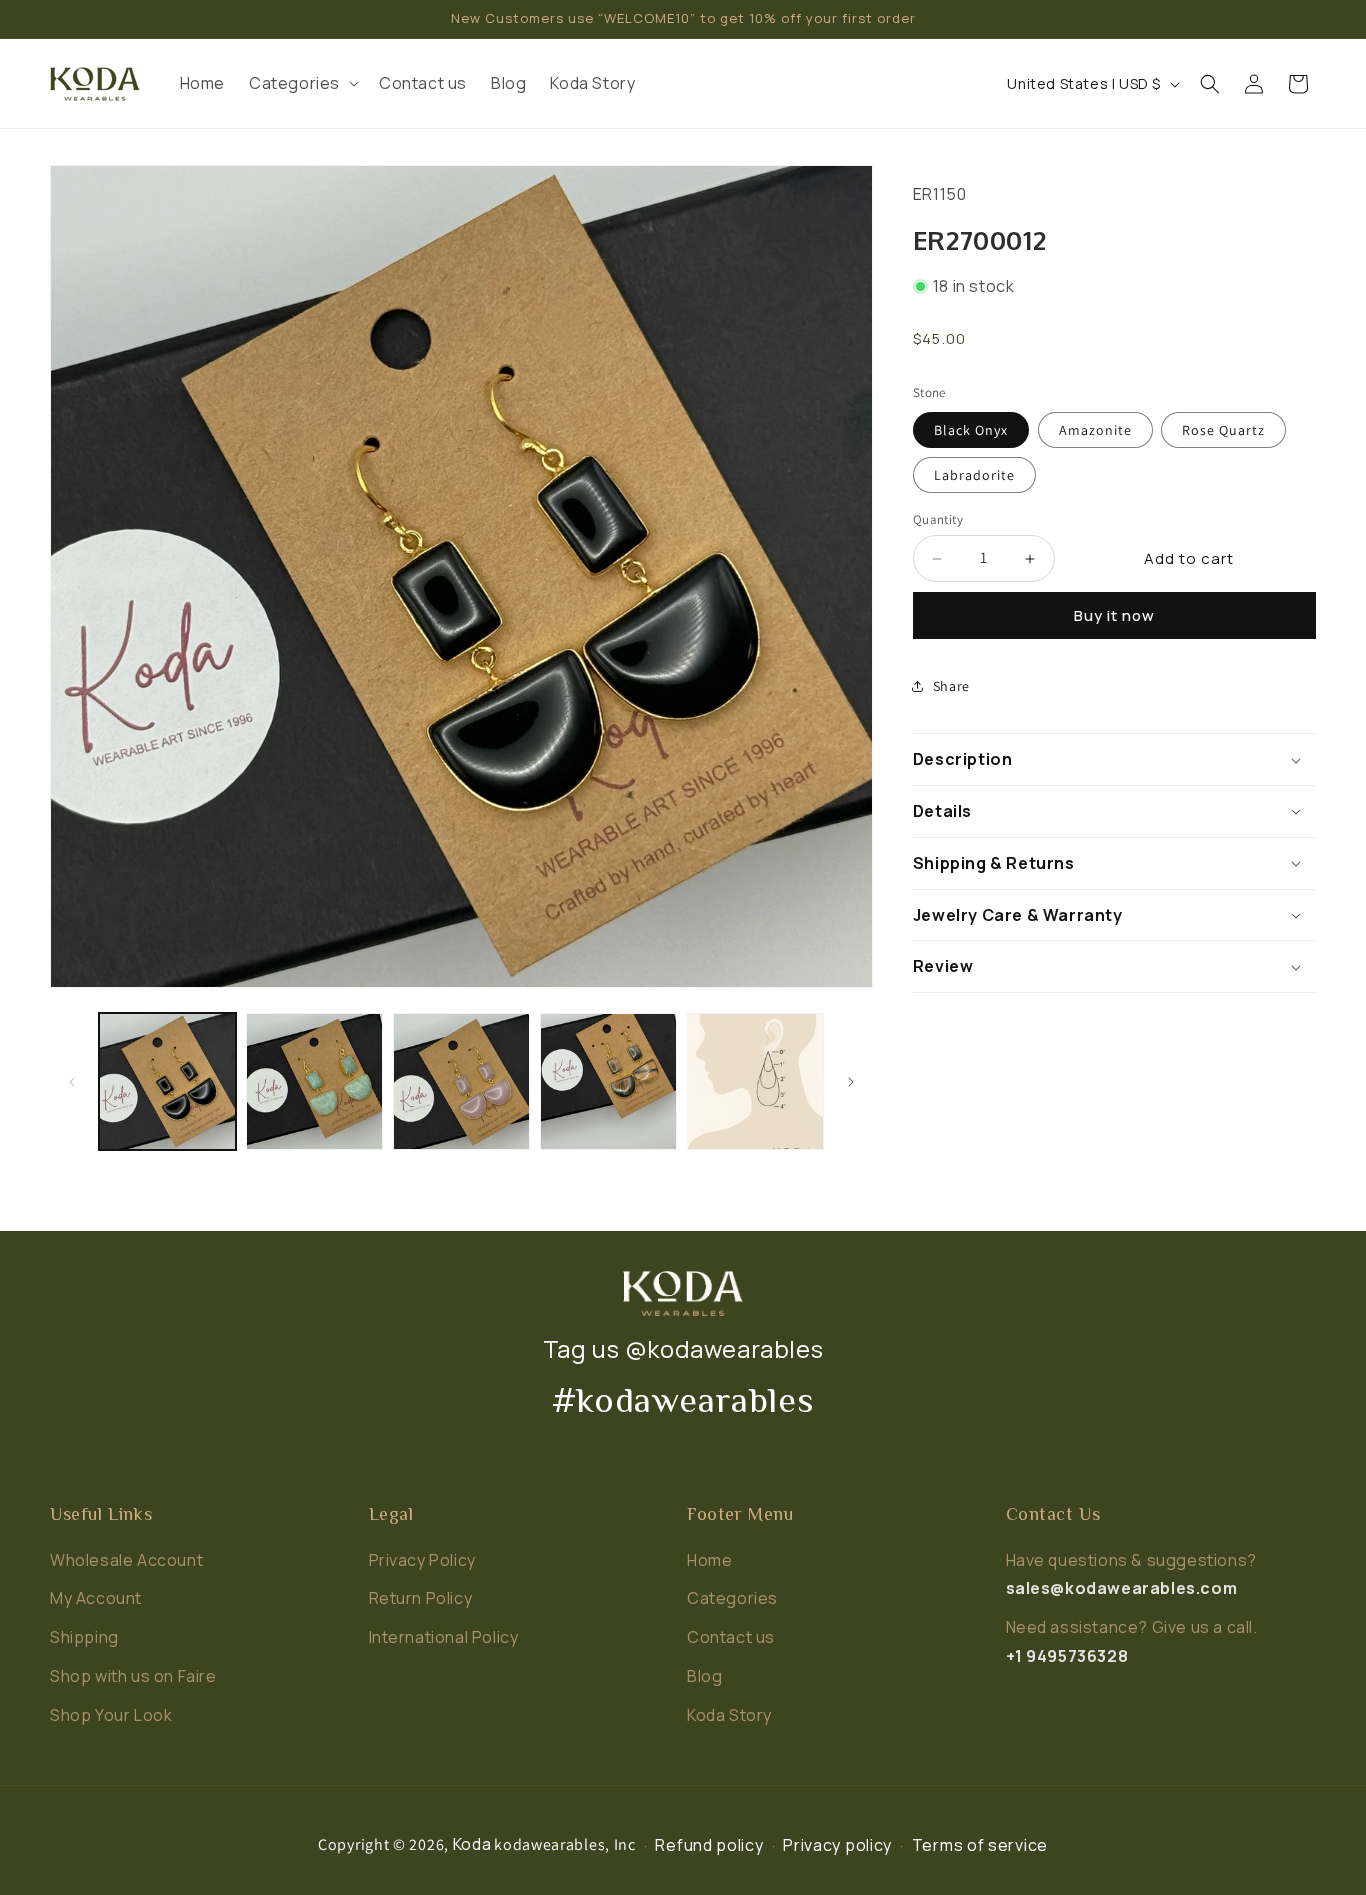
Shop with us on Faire (133, 1676)
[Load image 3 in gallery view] (461, 1081)
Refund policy (709, 1845)
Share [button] (951, 686)
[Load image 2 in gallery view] (314, 1081)
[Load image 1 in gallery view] (167, 1081)
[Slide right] (851, 1082)
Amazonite (1095, 430)
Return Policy (421, 1598)
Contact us (731, 1637)
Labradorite (974, 475)
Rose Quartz (1223, 430)
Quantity (938, 519)
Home (709, 1560)
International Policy (444, 1637)
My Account (96, 1598)
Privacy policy (837, 1845)
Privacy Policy (422, 1560)
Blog (704, 1676)
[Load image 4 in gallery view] (608, 1081)
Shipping (84, 1637)
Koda (472, 1844)
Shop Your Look (111, 1715)
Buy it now (1114, 615)
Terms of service (980, 1845)
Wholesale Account (126, 1560)
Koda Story (729, 1715)
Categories (732, 1598)
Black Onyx (971, 430)
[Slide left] (72, 1082)
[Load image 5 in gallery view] (755, 1081)
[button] (302, 83)
